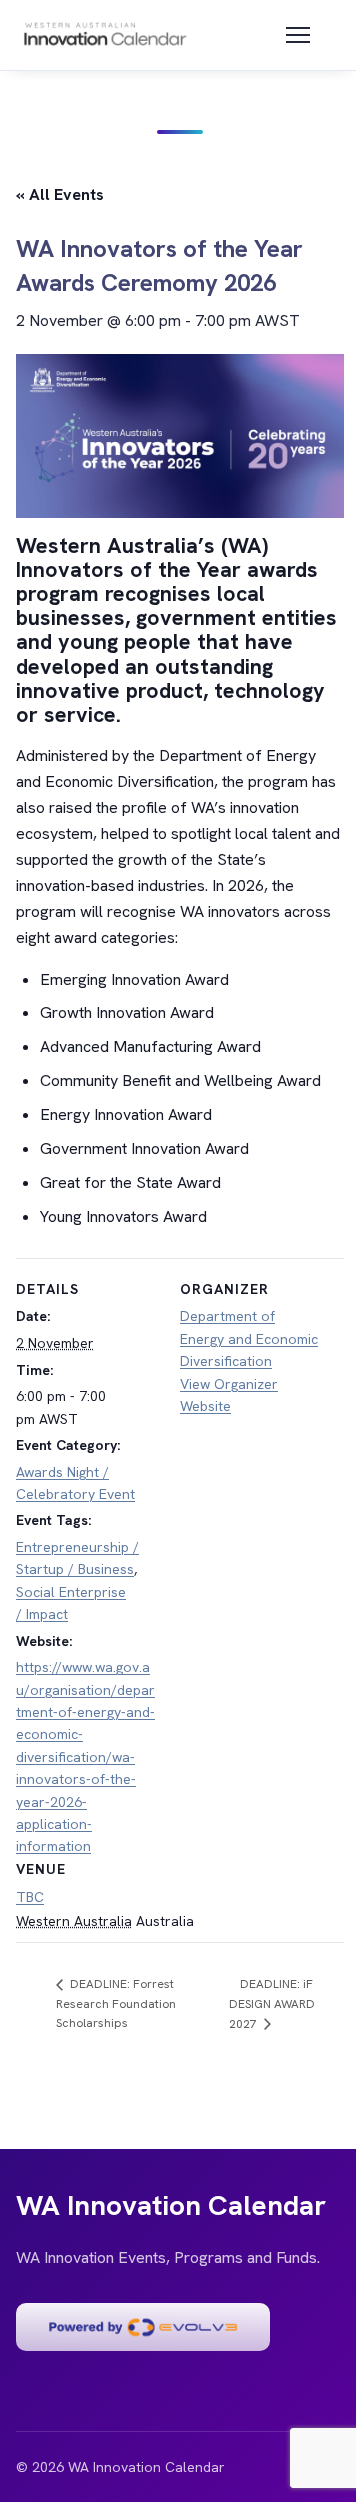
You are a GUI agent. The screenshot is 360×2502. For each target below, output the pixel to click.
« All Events (60, 194)
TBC (30, 1897)
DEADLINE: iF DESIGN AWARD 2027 (272, 2004)
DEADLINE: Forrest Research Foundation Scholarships (116, 2003)
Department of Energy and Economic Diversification (249, 1338)
